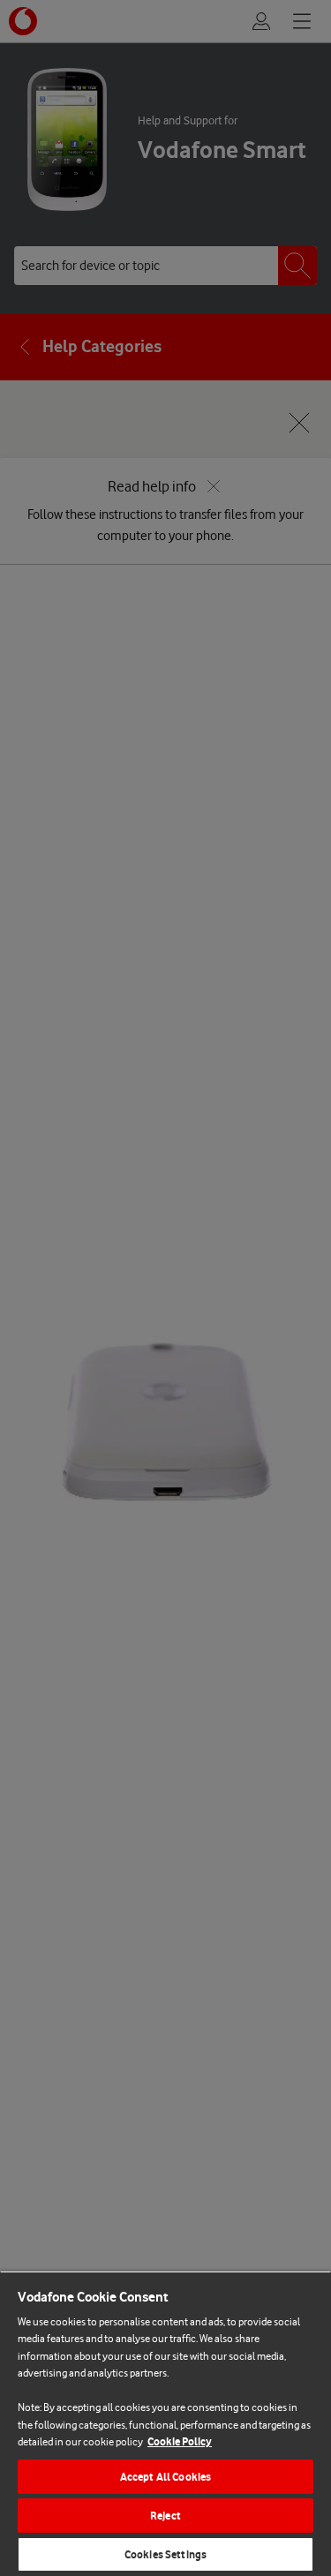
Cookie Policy (180, 2441)
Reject (165, 2516)
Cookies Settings (165, 2554)
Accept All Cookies (165, 2477)
